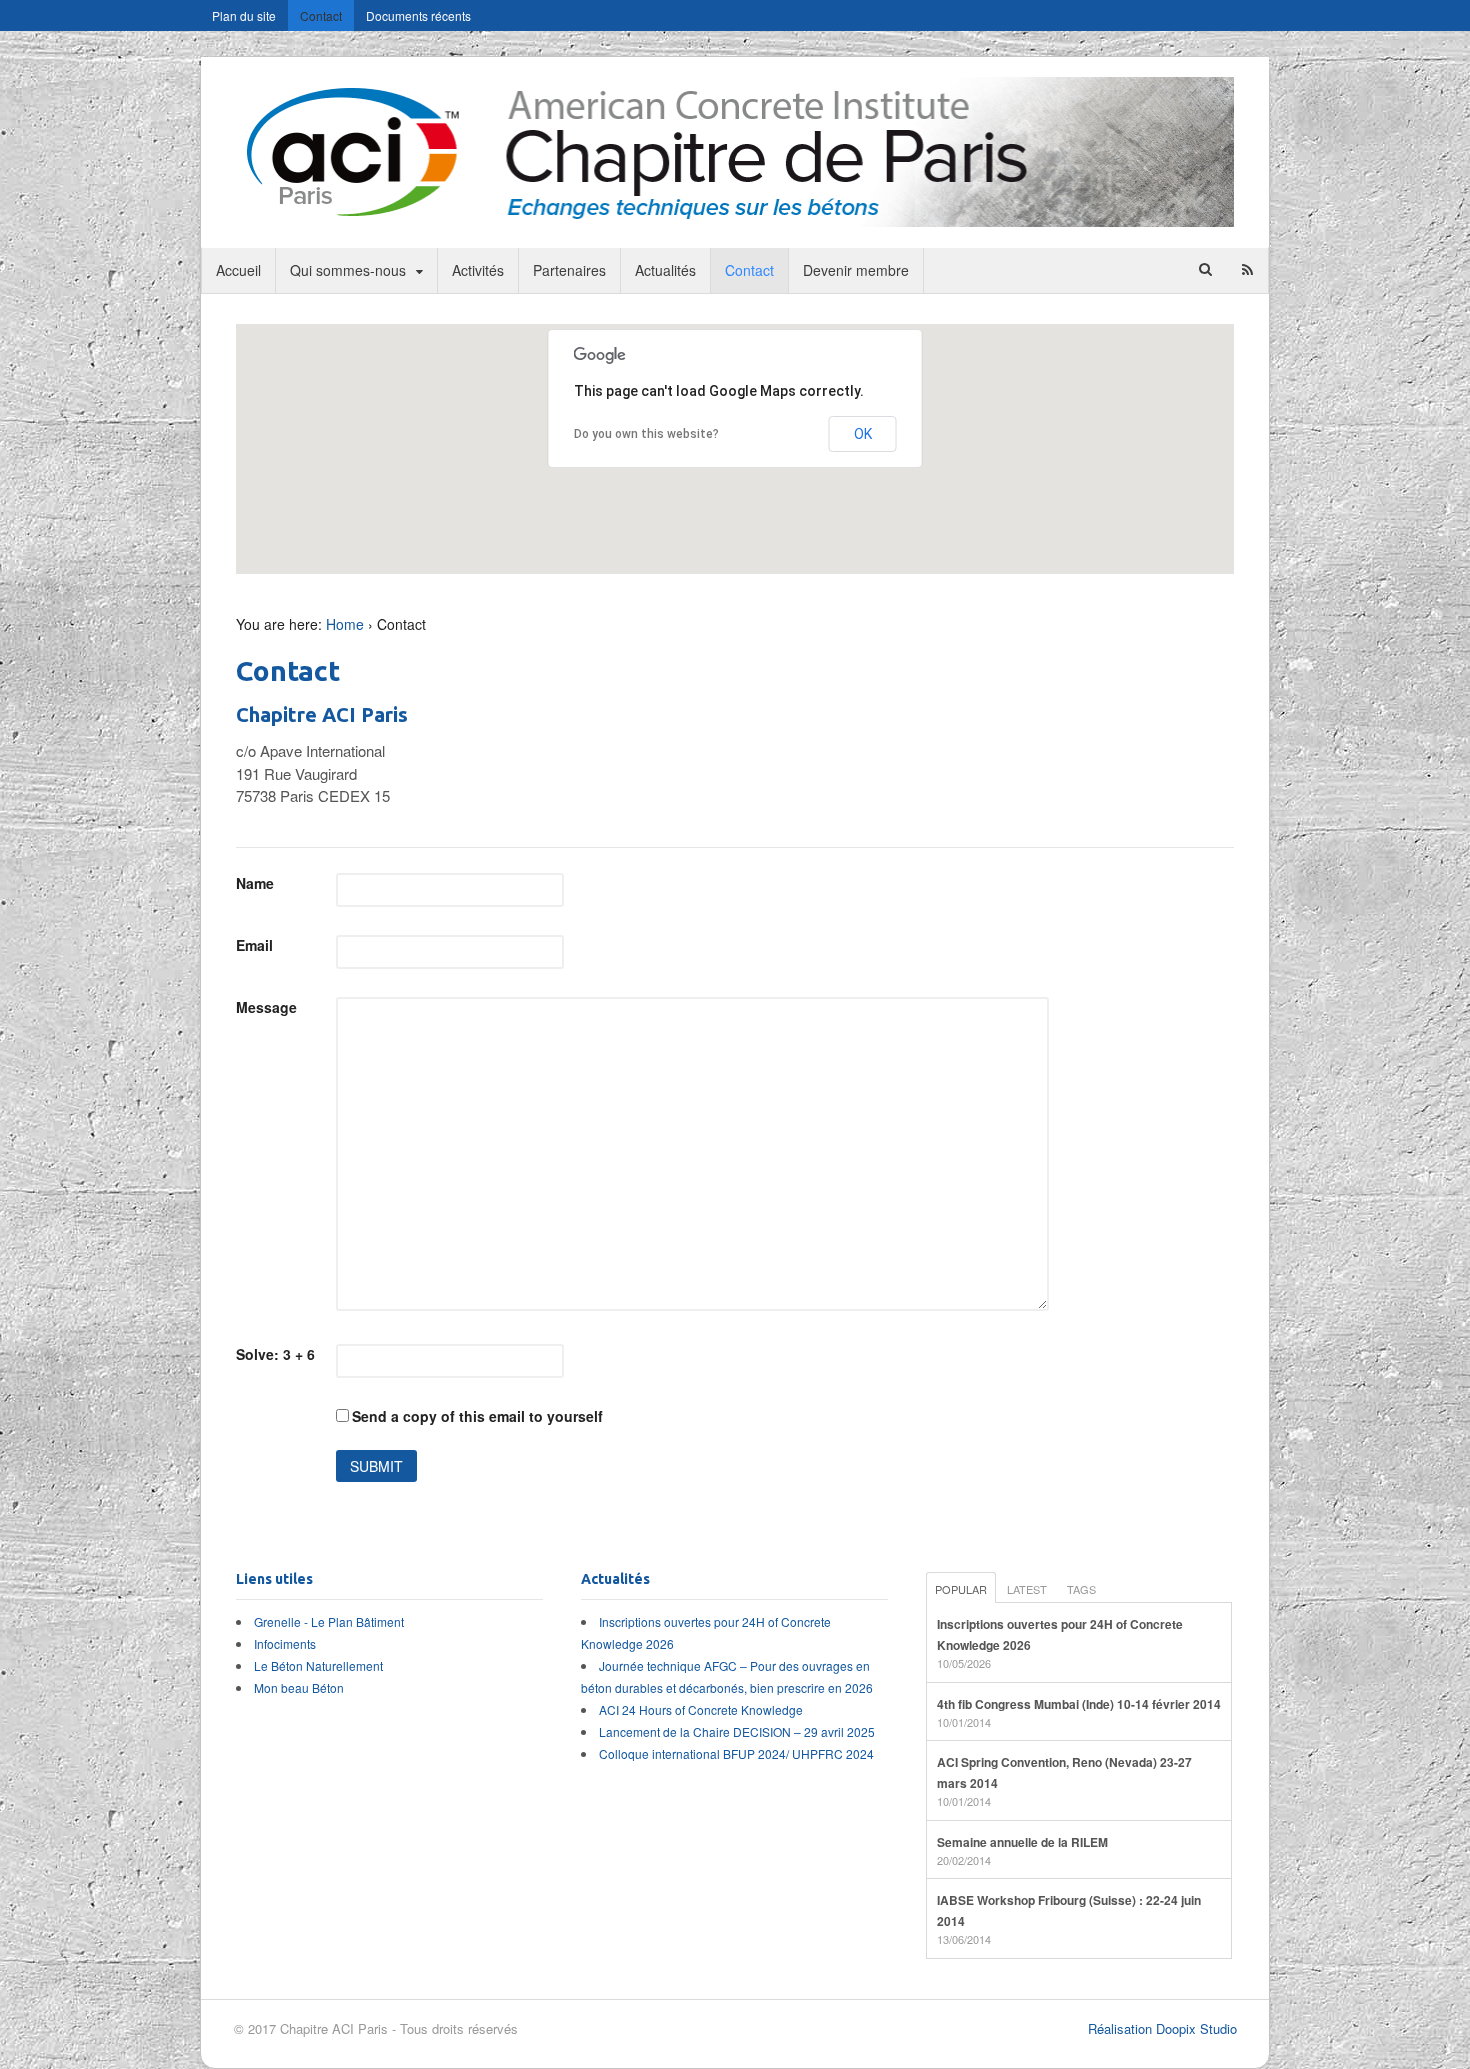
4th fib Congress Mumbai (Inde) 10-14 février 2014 (1079, 1704)
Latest (1027, 1589)
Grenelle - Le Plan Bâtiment (329, 1621)
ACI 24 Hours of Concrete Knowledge (701, 1709)
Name (255, 883)
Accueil (238, 270)
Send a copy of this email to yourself (477, 1416)
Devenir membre (856, 270)
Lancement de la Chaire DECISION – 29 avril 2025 (737, 1731)
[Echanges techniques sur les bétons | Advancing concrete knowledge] (735, 216)
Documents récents (418, 15)
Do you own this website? (646, 434)
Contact (321, 15)
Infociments (285, 1643)
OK (863, 434)
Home (345, 624)
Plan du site (244, 15)
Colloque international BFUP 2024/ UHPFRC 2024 (736, 1753)
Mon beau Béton (299, 1687)
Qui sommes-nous (348, 270)
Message (266, 1007)
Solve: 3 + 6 (275, 1354)
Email (254, 945)
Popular (961, 1589)
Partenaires (569, 270)
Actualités (665, 270)
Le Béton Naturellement (318, 1665)
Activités (478, 270)
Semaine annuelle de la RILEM (1022, 1842)
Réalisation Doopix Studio (1162, 2028)
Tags (1081, 1589)
